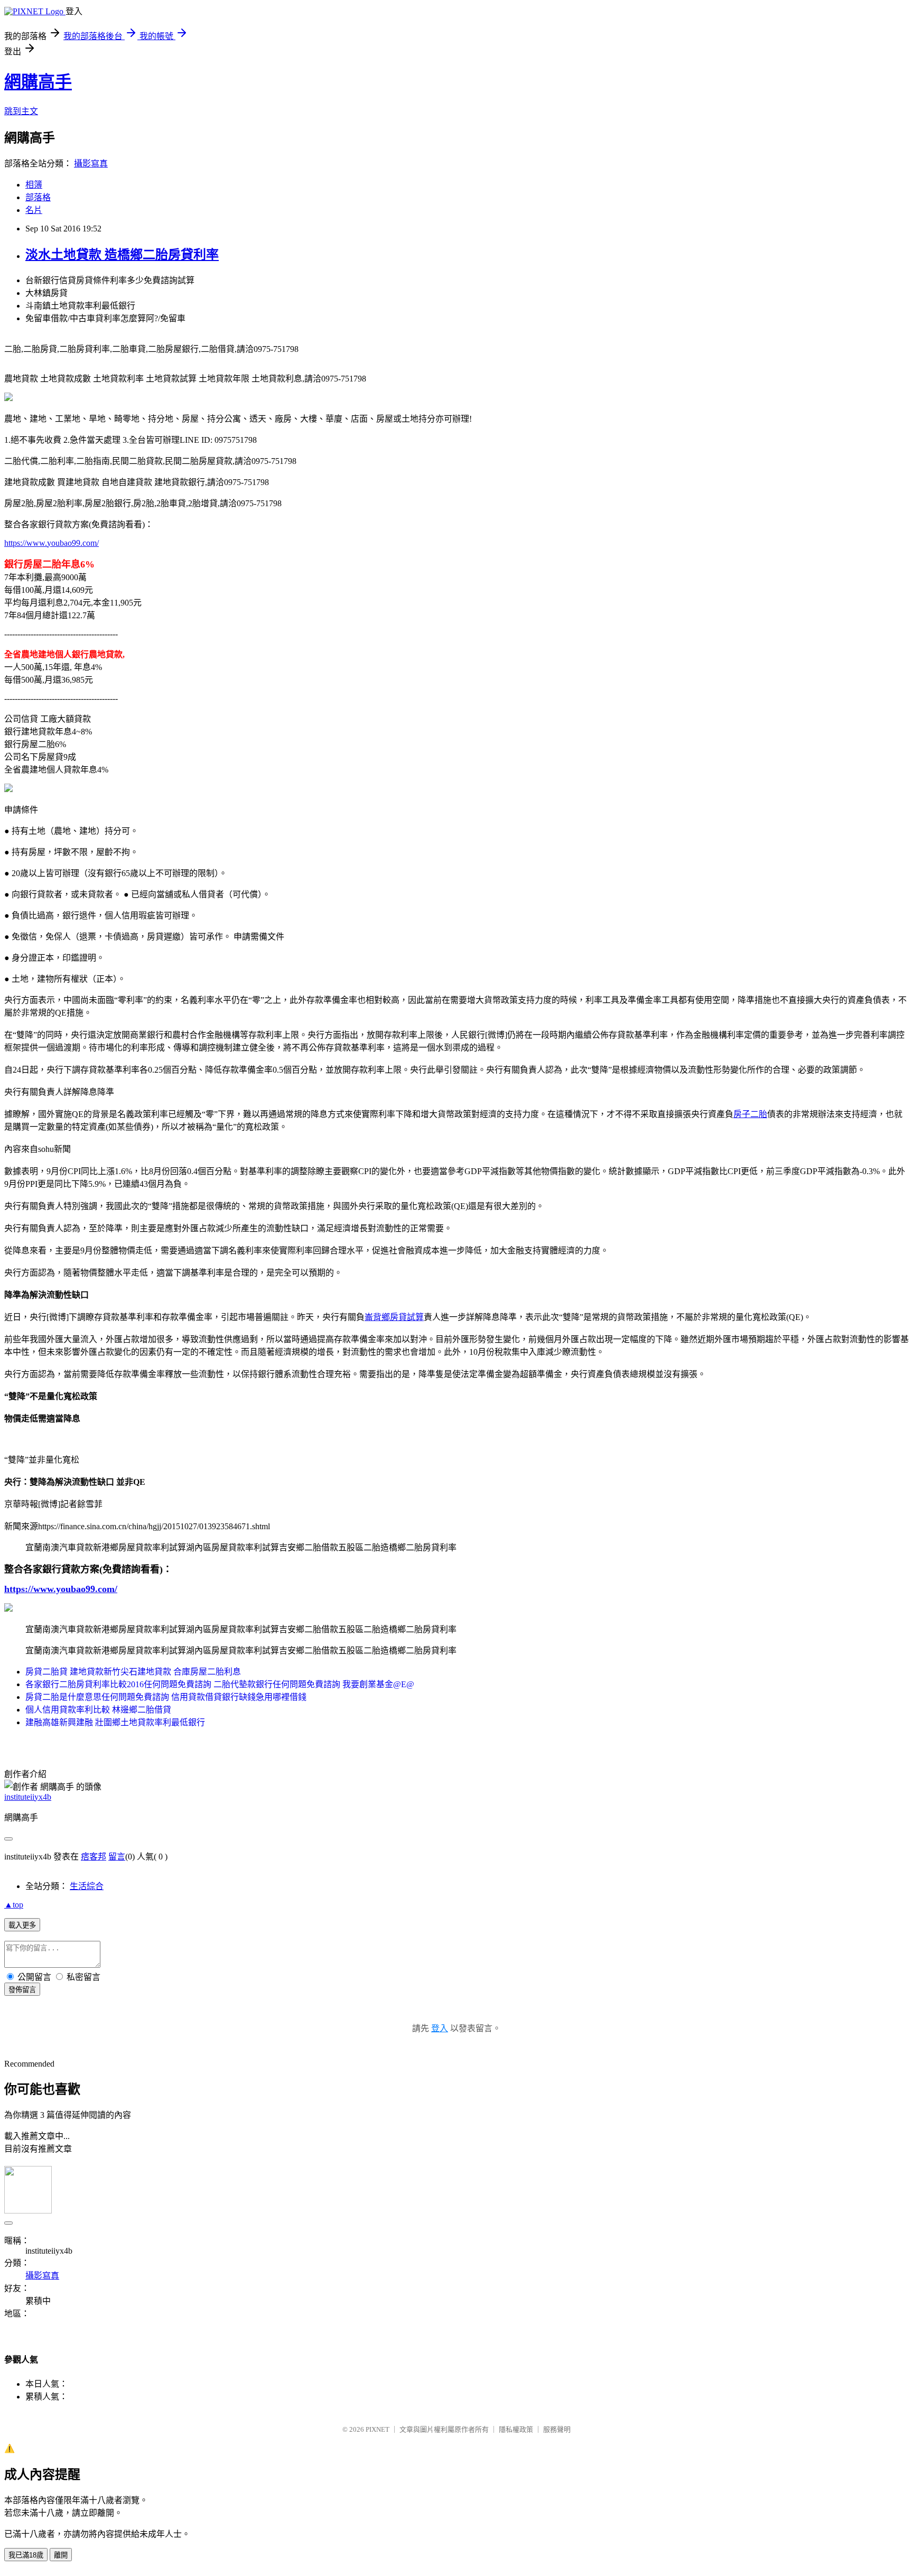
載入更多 (22, 1925)
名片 (34, 210)
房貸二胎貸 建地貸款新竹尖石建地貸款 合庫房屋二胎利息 (133, 1672)
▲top (14, 1905)
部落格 (38, 197)
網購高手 (38, 82)
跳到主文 (21, 111)
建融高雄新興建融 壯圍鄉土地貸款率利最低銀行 (115, 1722)
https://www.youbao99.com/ (52, 543)
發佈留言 (22, 1990)
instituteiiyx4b (28, 1797)
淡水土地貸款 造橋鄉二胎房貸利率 (122, 255)
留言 (117, 1857)
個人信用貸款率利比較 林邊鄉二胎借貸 (98, 1710)
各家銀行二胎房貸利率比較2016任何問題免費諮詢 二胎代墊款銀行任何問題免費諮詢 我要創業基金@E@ (220, 1684)
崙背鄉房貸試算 (394, 1317)
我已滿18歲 (26, 2555)
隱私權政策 (516, 2429)
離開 (61, 2555)
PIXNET (378, 2429)
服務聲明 (557, 2429)
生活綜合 (87, 1886)
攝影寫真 (91, 164)
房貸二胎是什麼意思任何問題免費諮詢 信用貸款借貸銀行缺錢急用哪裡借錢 (166, 1697)
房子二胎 (750, 1114)
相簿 (34, 185)
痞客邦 (94, 1857)
